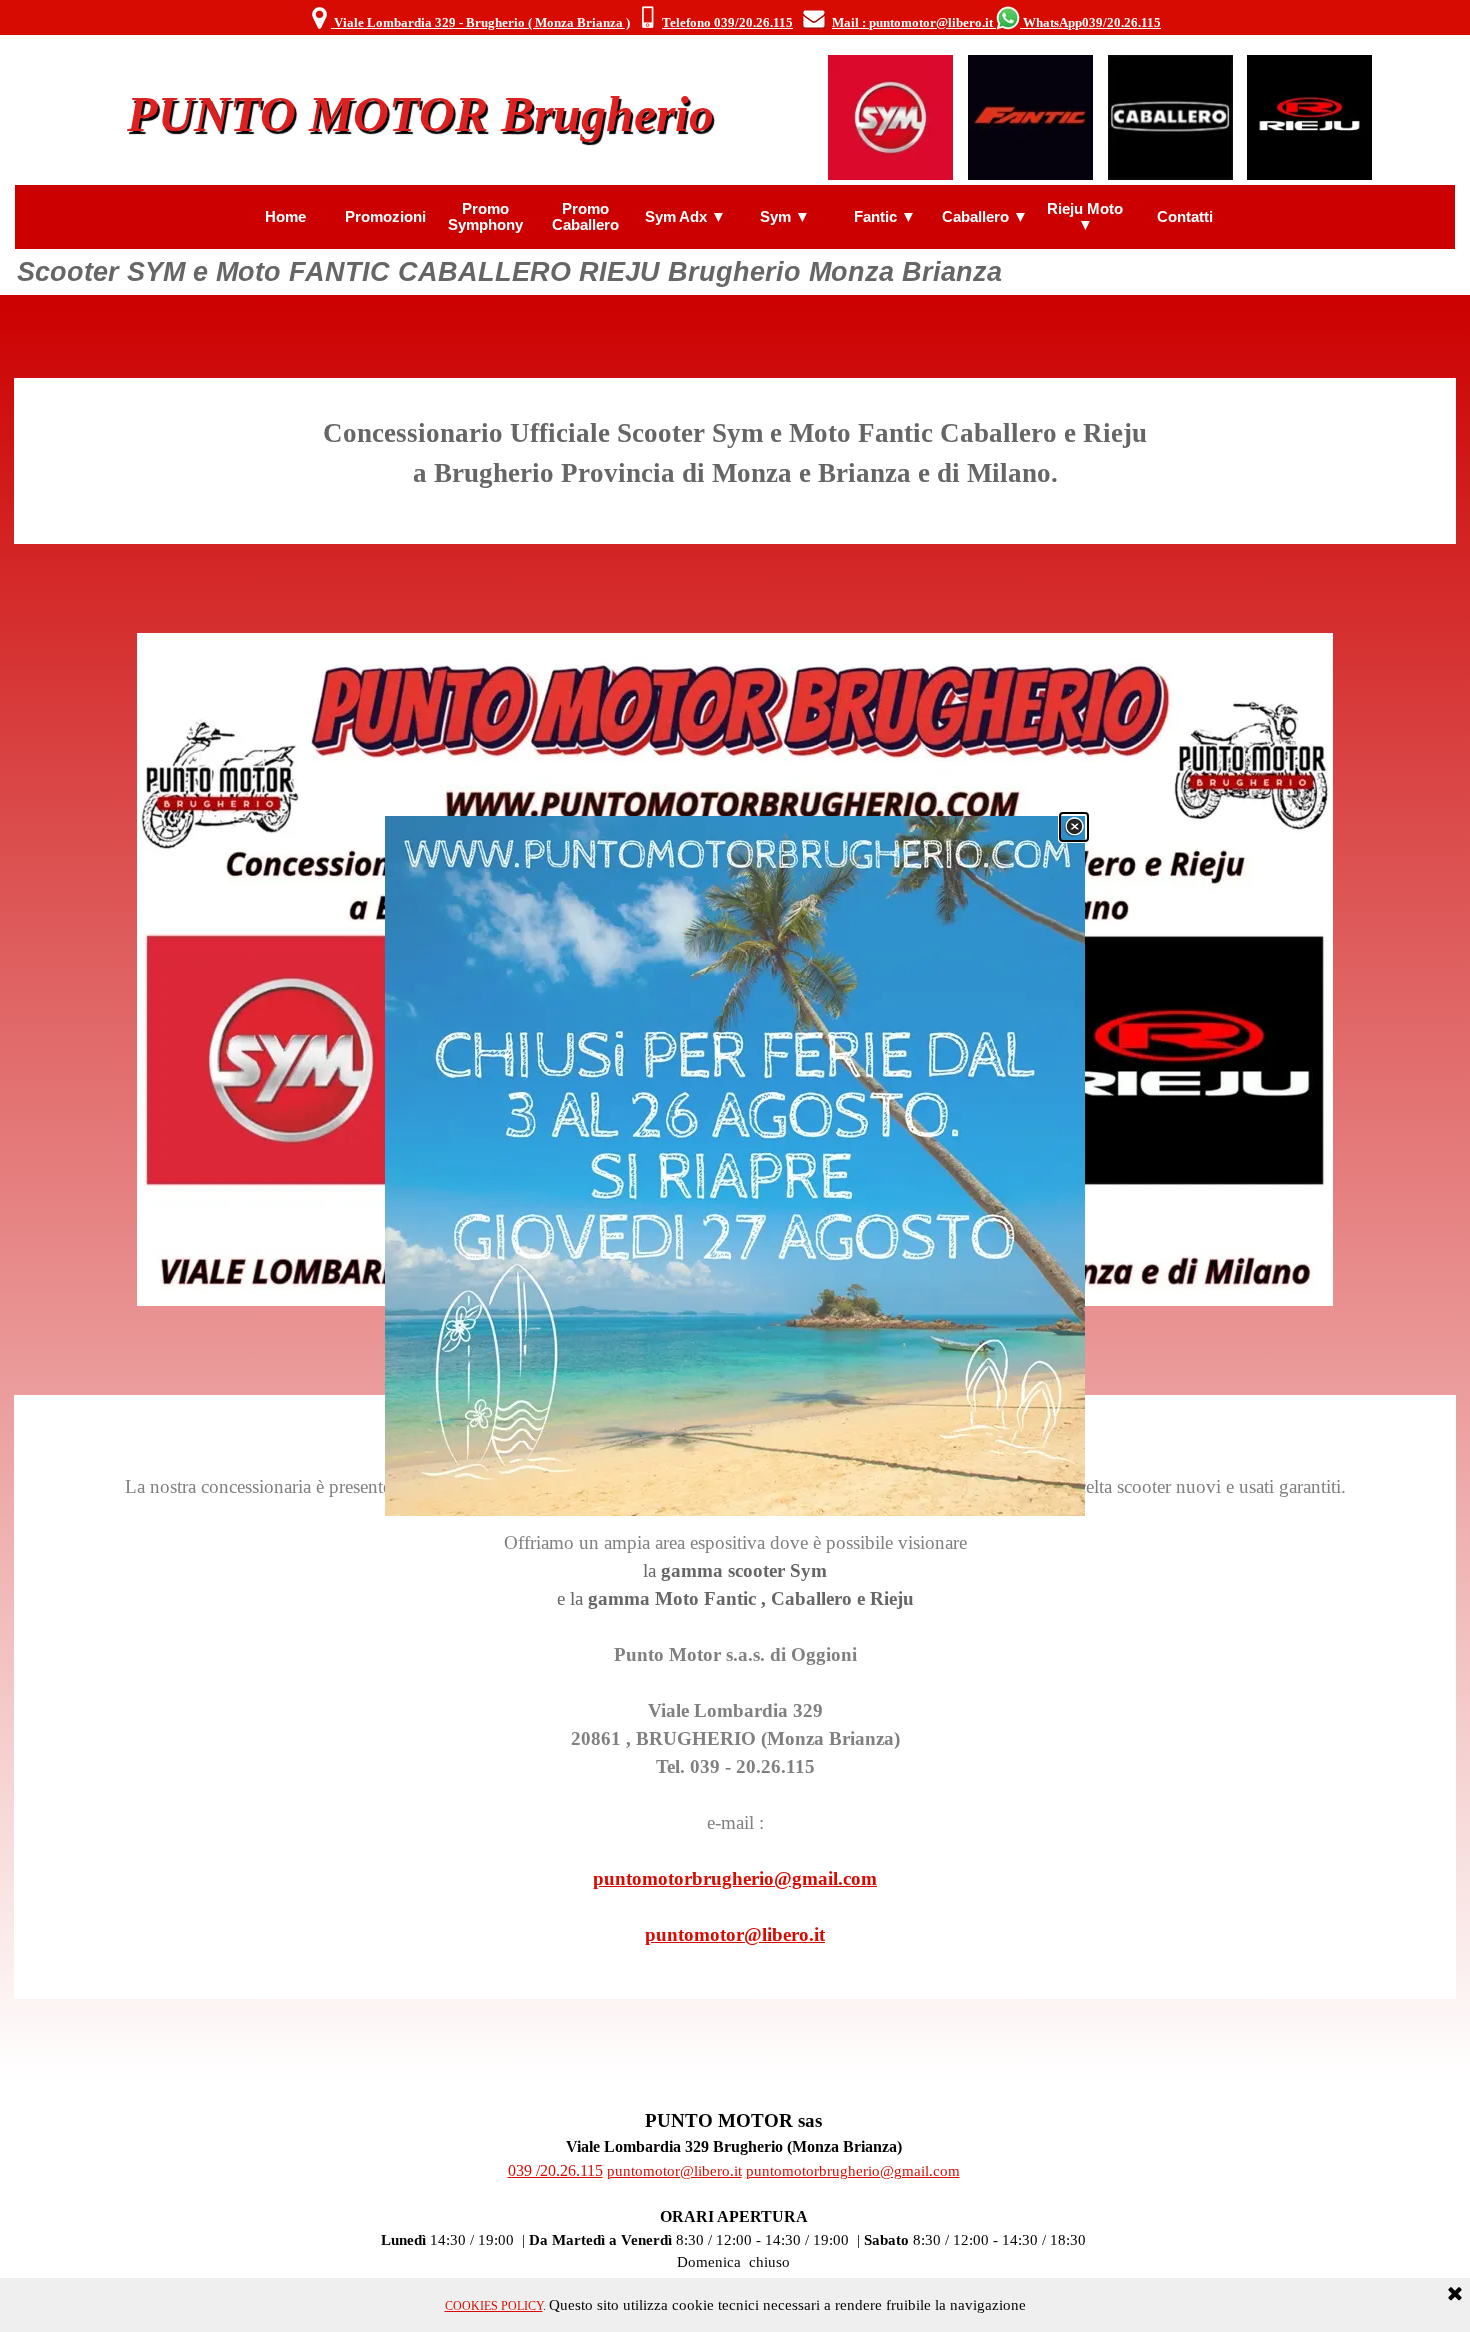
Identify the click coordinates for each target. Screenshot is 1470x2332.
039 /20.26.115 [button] (555, 2170)
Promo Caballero (585, 217)
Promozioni (385, 217)
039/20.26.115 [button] (1121, 22)
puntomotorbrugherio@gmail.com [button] (735, 1878)
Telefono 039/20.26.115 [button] (727, 22)
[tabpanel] (734, 19)
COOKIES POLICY (494, 2306)
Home (285, 217)
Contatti (1185, 217)
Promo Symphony (485, 217)
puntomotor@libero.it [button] (735, 1934)
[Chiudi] (1074, 827)
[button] (647, 19)
